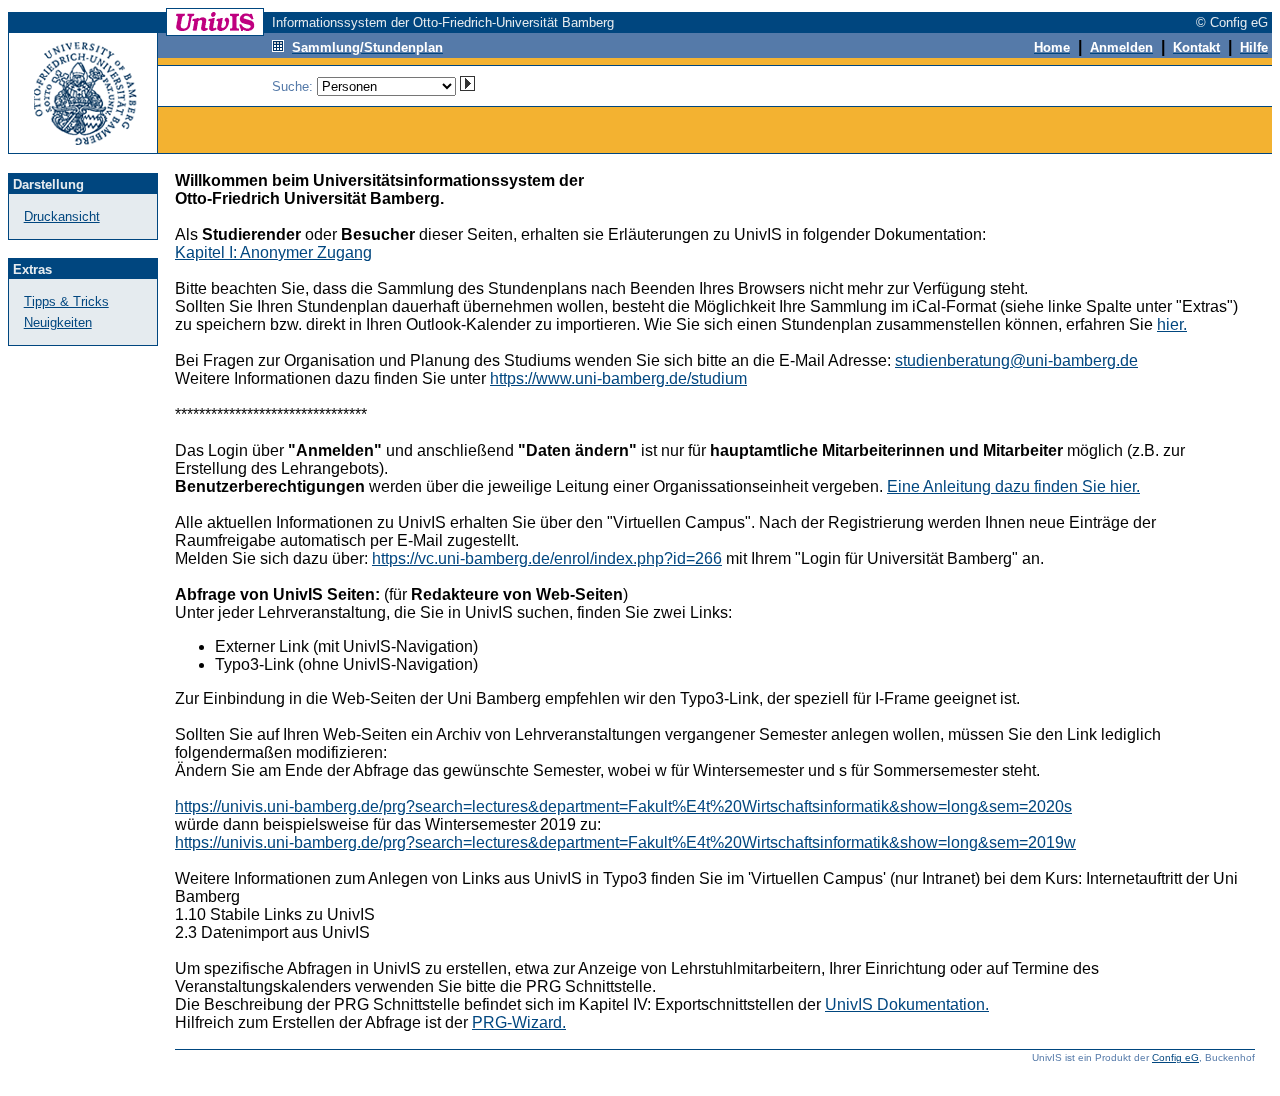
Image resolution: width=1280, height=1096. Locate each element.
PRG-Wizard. (519, 1022)
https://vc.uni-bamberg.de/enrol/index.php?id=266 (547, 558)
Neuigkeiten (58, 322)
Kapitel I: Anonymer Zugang (273, 252)
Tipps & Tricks (66, 301)
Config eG (1175, 1057)
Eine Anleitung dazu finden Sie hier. (1013, 486)
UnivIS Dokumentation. (907, 1004)
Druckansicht (62, 216)
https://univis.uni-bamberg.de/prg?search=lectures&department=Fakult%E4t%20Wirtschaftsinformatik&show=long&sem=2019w (625, 842)
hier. (1172, 324)
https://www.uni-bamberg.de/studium (618, 378)
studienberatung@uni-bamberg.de (1016, 360)
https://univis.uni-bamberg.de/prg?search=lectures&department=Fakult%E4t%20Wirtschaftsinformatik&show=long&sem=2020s (623, 806)
